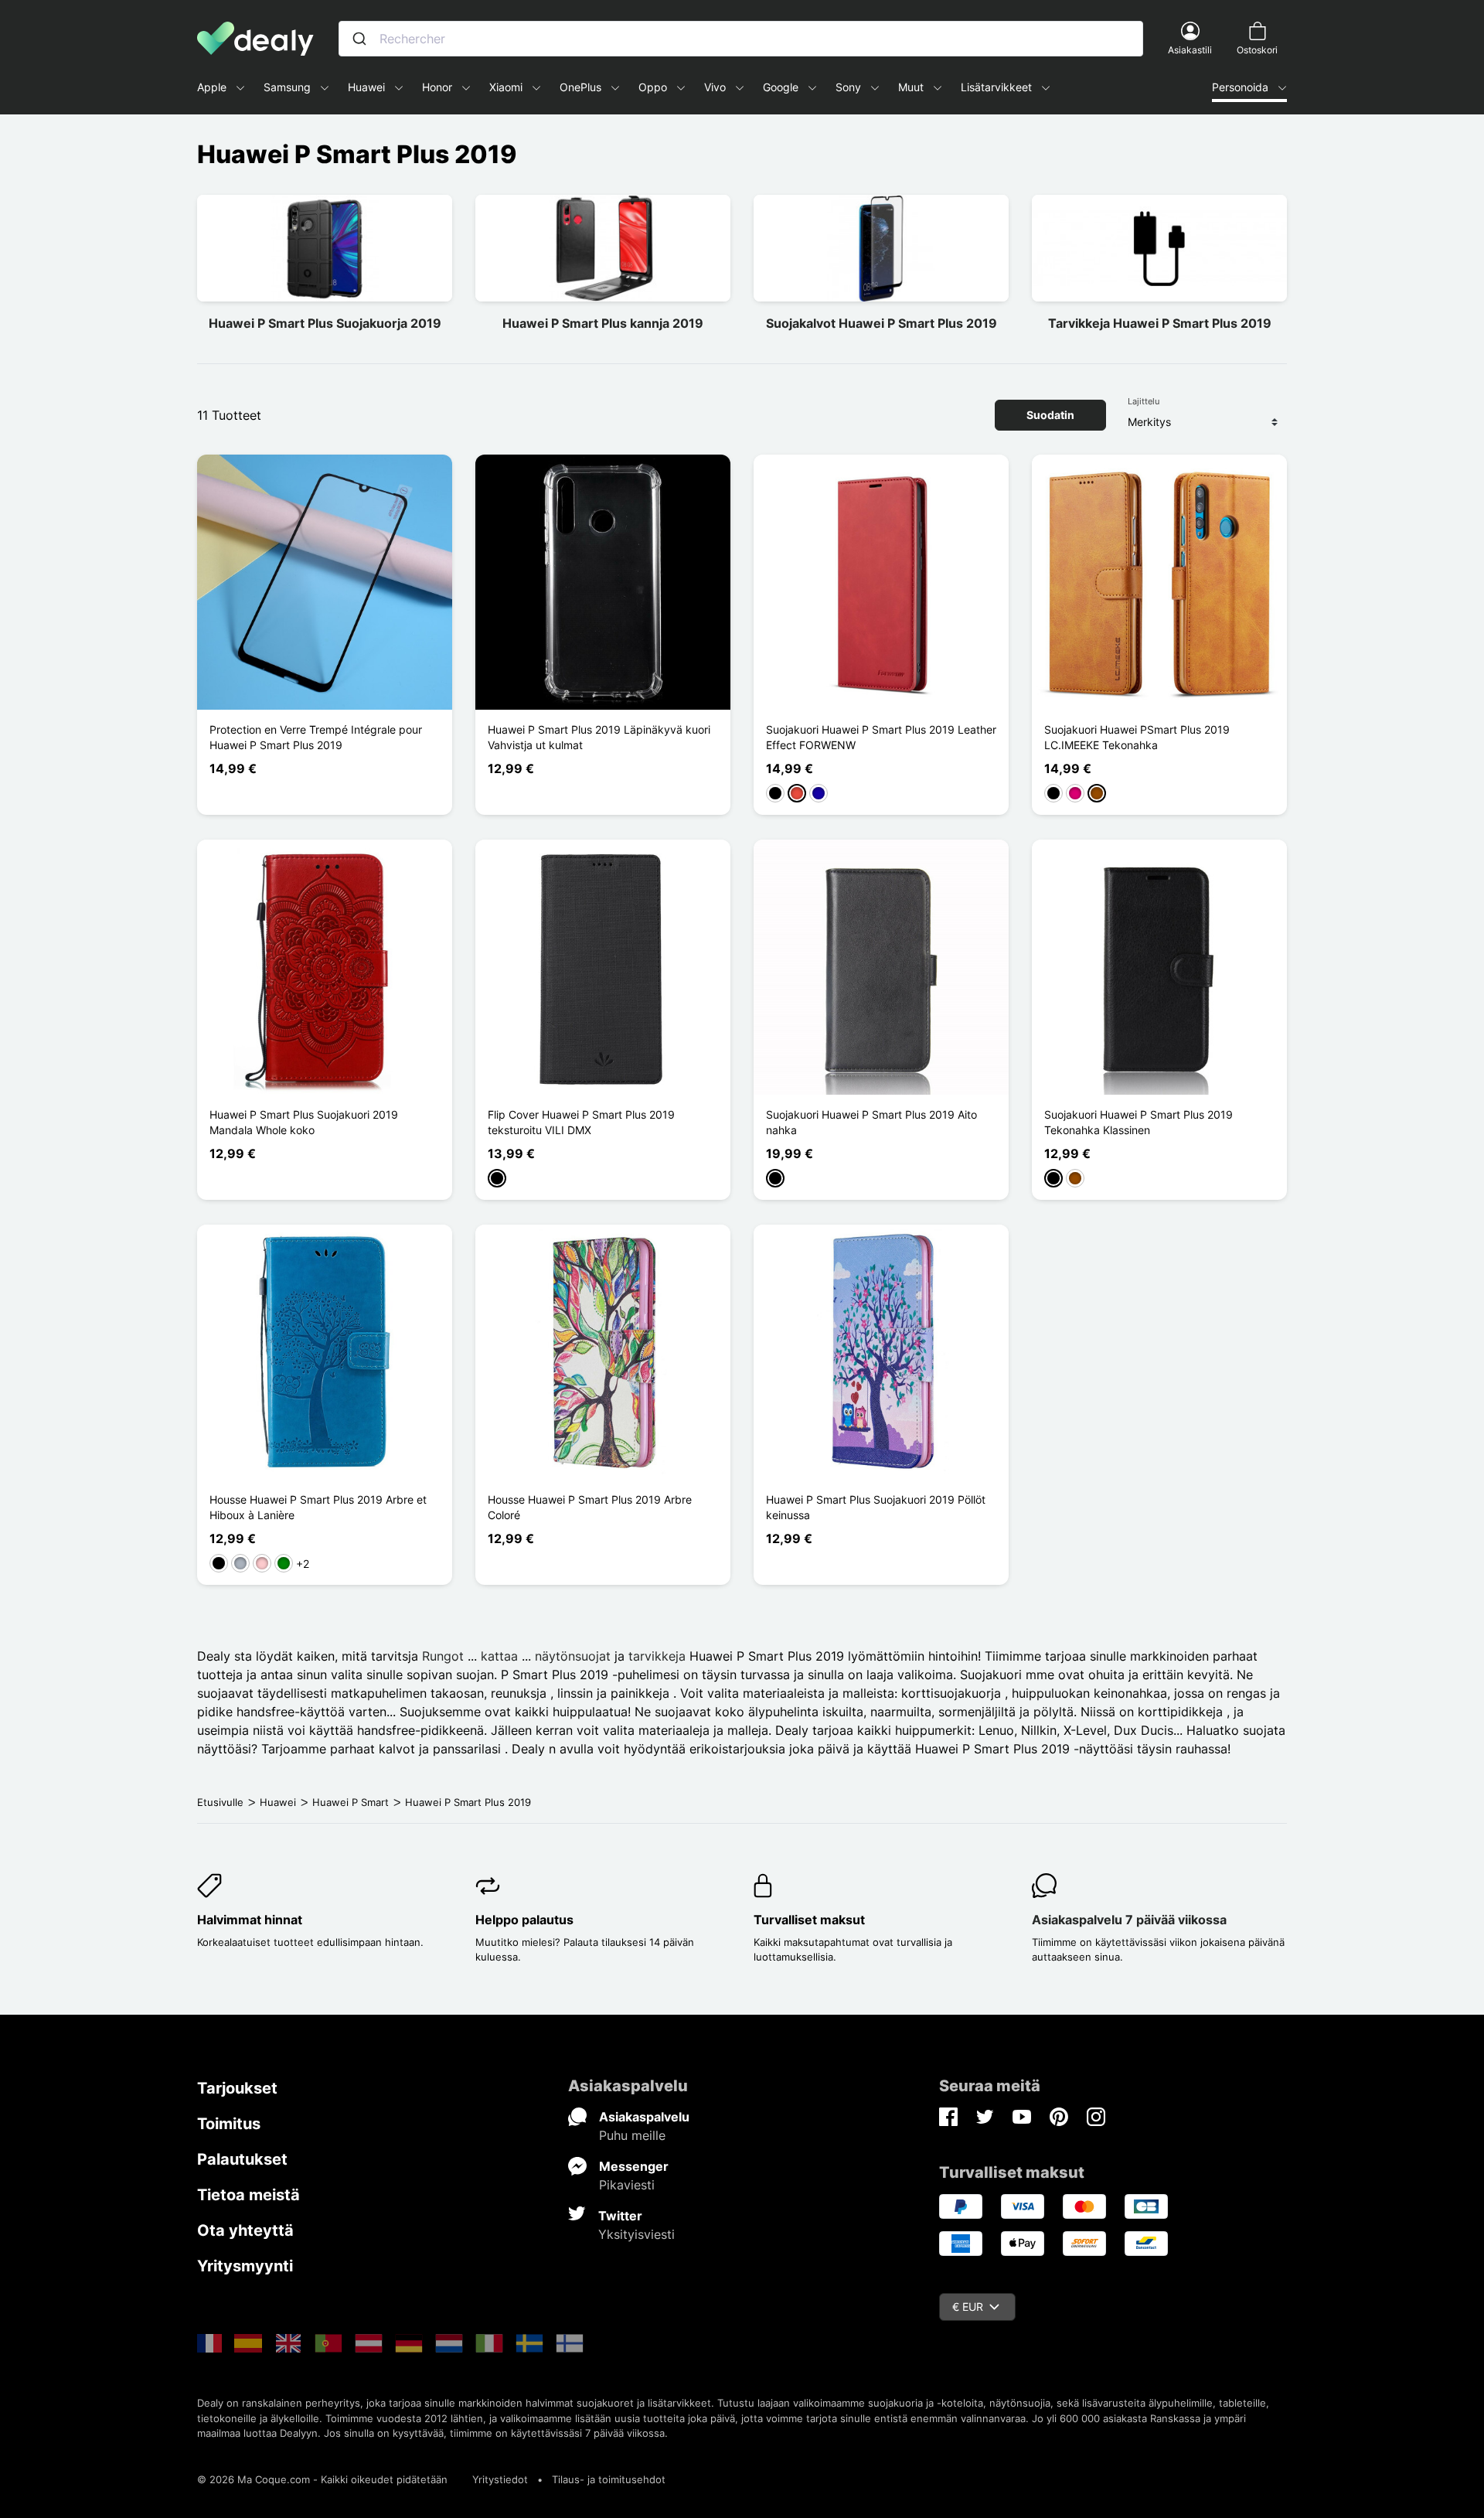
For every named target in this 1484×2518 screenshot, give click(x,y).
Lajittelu (1144, 401)
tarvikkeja (659, 1656)
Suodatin (1050, 415)
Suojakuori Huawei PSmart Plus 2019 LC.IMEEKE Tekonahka (1137, 737)
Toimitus (229, 2124)
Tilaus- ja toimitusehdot (609, 2479)
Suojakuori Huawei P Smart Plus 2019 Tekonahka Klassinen (1139, 1122)
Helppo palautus (524, 1920)
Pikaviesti (627, 2185)
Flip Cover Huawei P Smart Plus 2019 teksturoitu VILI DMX (581, 1122)
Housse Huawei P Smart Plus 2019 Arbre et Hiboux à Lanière (318, 1507)
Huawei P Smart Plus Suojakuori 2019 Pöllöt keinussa (876, 1507)
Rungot (443, 1656)
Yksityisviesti (636, 2234)
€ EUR (968, 2307)
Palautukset (242, 2159)
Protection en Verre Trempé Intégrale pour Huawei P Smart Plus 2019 (316, 737)
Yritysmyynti (245, 2266)
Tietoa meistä (248, 2195)
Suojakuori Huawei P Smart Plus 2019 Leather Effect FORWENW (881, 737)
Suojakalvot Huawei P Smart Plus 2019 (882, 323)
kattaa (499, 1656)
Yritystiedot (500, 2479)
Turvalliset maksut (809, 1920)
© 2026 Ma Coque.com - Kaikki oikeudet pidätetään (322, 2479)
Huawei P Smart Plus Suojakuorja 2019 (325, 323)
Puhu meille (632, 2135)
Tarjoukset (237, 2088)
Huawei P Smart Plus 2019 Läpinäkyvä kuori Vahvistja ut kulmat (599, 737)
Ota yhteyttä (245, 2230)
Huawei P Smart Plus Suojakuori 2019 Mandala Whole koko (304, 1122)
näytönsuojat (573, 1656)
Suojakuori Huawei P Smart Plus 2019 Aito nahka (871, 1122)
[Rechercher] (359, 39)
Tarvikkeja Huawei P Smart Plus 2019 (1160, 323)
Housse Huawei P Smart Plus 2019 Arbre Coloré (590, 1507)
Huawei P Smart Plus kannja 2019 (603, 323)
